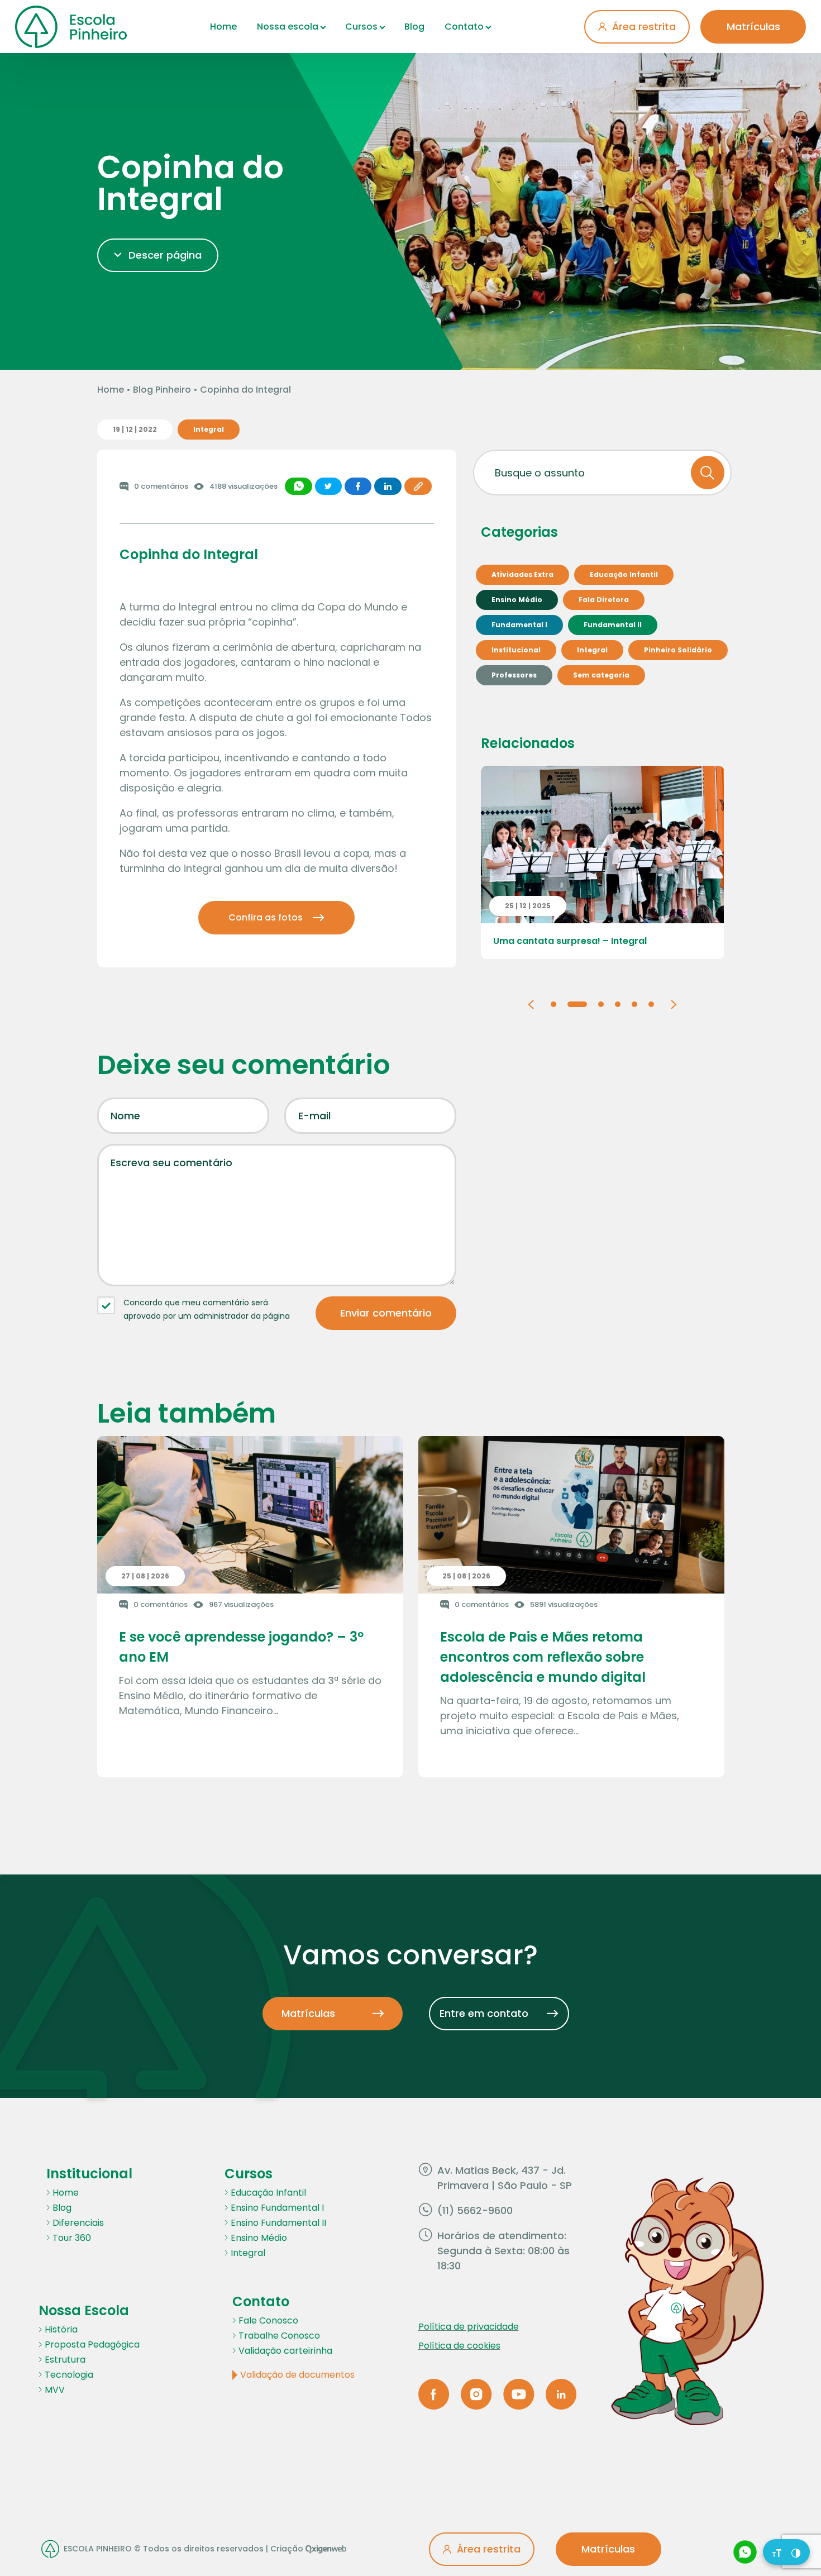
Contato (464, 27)
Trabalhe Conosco (279, 2336)
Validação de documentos (297, 2375)
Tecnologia (69, 2375)
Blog (414, 27)
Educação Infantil (268, 2193)
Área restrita (644, 27)
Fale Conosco (268, 2320)
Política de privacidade (469, 2327)
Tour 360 (72, 2238)
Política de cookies (459, 2346)
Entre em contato (484, 2013)
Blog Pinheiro (162, 390)
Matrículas (753, 27)
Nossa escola (288, 27)
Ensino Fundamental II (278, 2223)
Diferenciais (78, 2223)
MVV (55, 2390)
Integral (248, 2253)
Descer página (165, 255)
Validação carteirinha (285, 2351)
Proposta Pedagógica (92, 2344)
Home (223, 27)
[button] (531, 1003)
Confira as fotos (266, 917)
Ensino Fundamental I (277, 2208)
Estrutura (65, 2360)
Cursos (361, 27)
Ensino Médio (259, 2238)
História (61, 2329)
